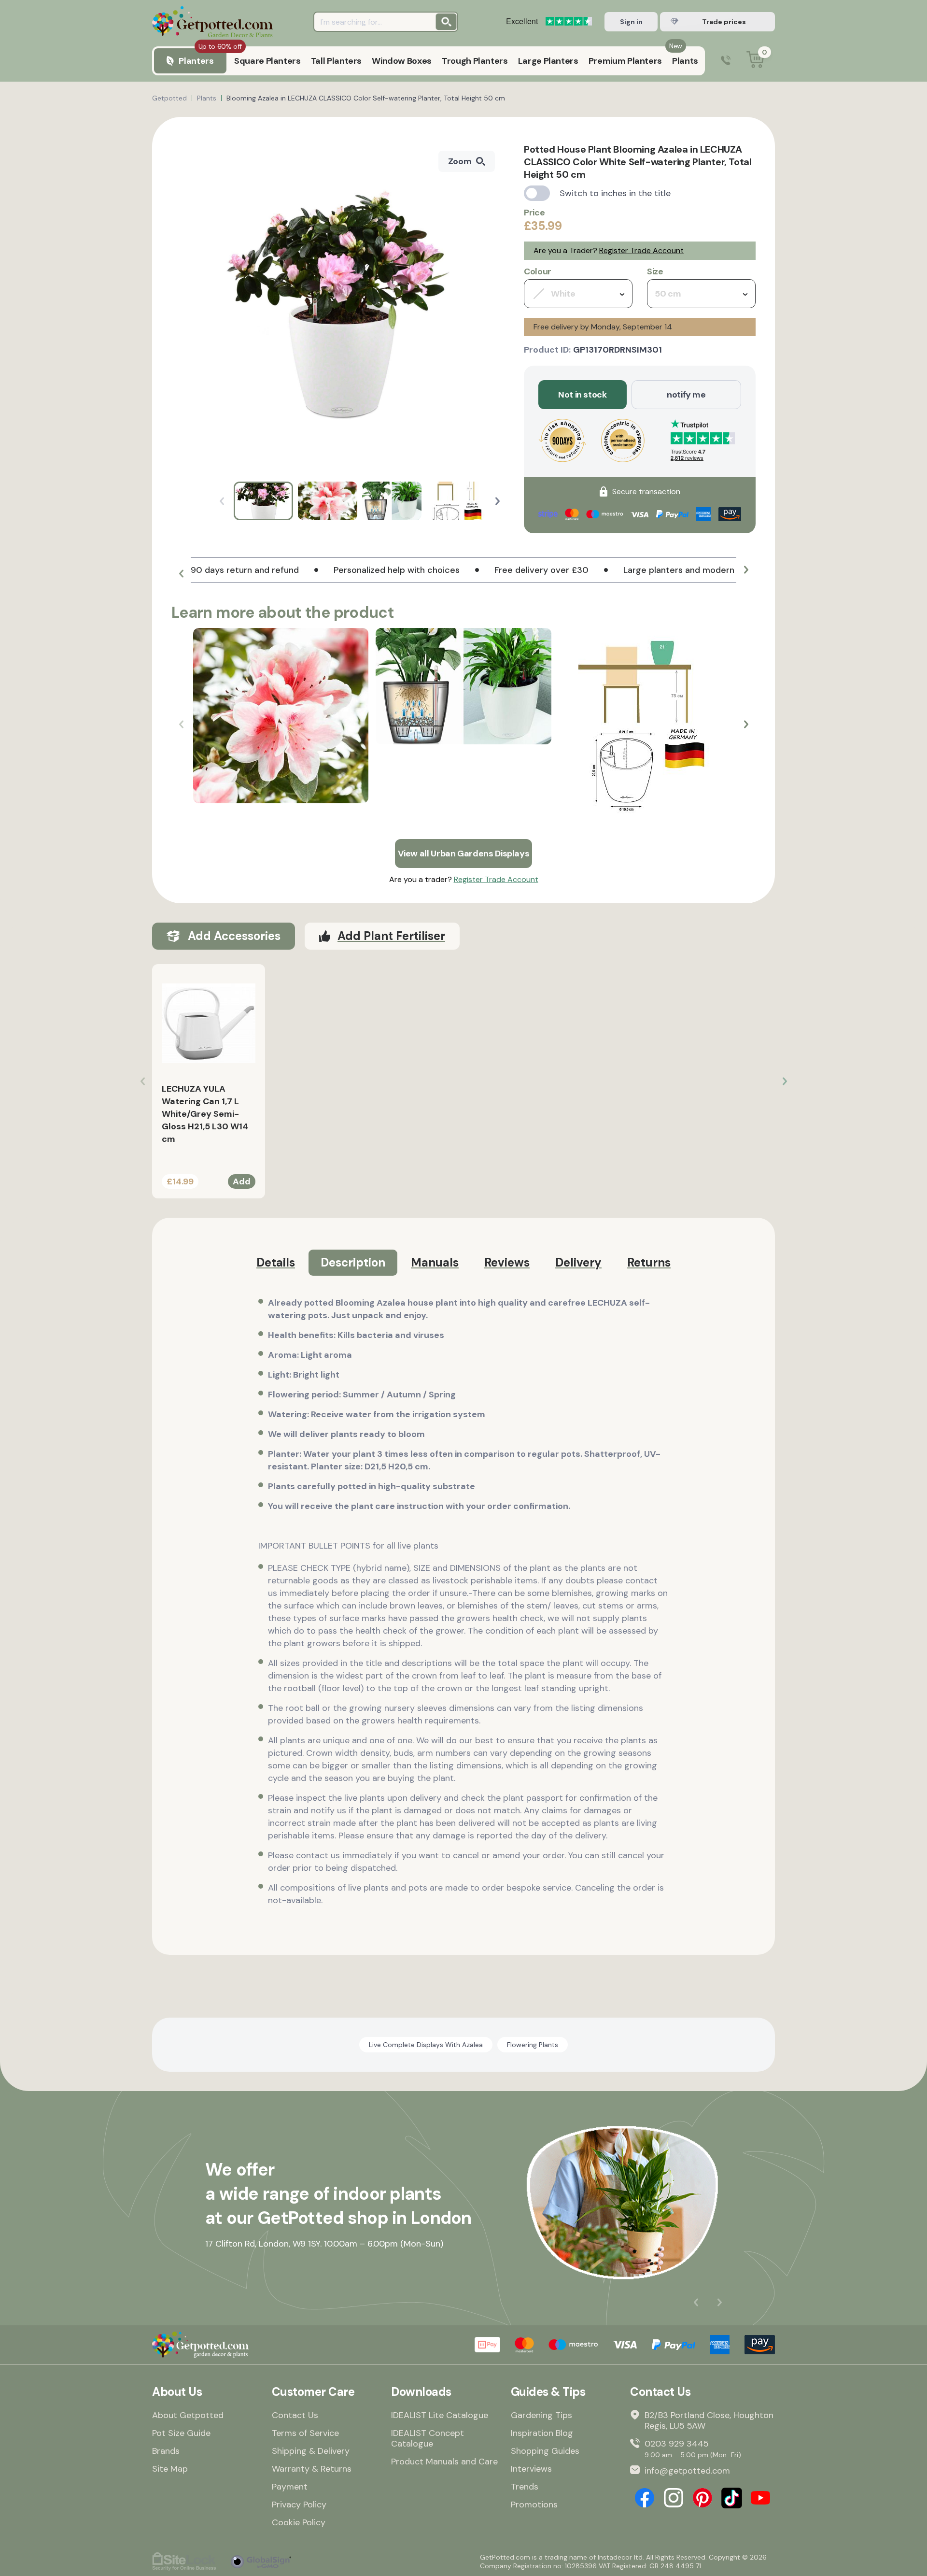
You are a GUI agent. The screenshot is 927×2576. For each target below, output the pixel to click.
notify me (686, 395)
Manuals (435, 1262)
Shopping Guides (545, 2451)
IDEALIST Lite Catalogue (440, 2415)
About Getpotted (188, 2415)
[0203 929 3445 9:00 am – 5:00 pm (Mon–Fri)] (726, 61)
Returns (649, 1262)
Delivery (578, 1262)
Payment (290, 2487)
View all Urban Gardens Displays (464, 854)
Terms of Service (305, 2433)
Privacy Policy (299, 2505)
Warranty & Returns (312, 2469)
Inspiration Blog (542, 2433)
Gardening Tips (541, 2415)
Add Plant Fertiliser (391, 936)
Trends (525, 2487)
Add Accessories (234, 936)
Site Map (170, 2469)
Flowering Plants (533, 2045)
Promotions (534, 2505)
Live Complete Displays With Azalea (426, 2045)
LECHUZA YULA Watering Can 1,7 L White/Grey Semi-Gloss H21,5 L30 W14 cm (205, 1114)
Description (353, 1262)
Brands (166, 2451)
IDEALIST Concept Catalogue (428, 2438)
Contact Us (295, 2415)
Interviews (531, 2469)
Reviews (507, 1262)
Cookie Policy (299, 2522)
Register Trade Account (641, 250)
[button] (498, 501)
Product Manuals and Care (444, 2462)
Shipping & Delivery (311, 2451)
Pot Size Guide (181, 2433)
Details (276, 1262)
